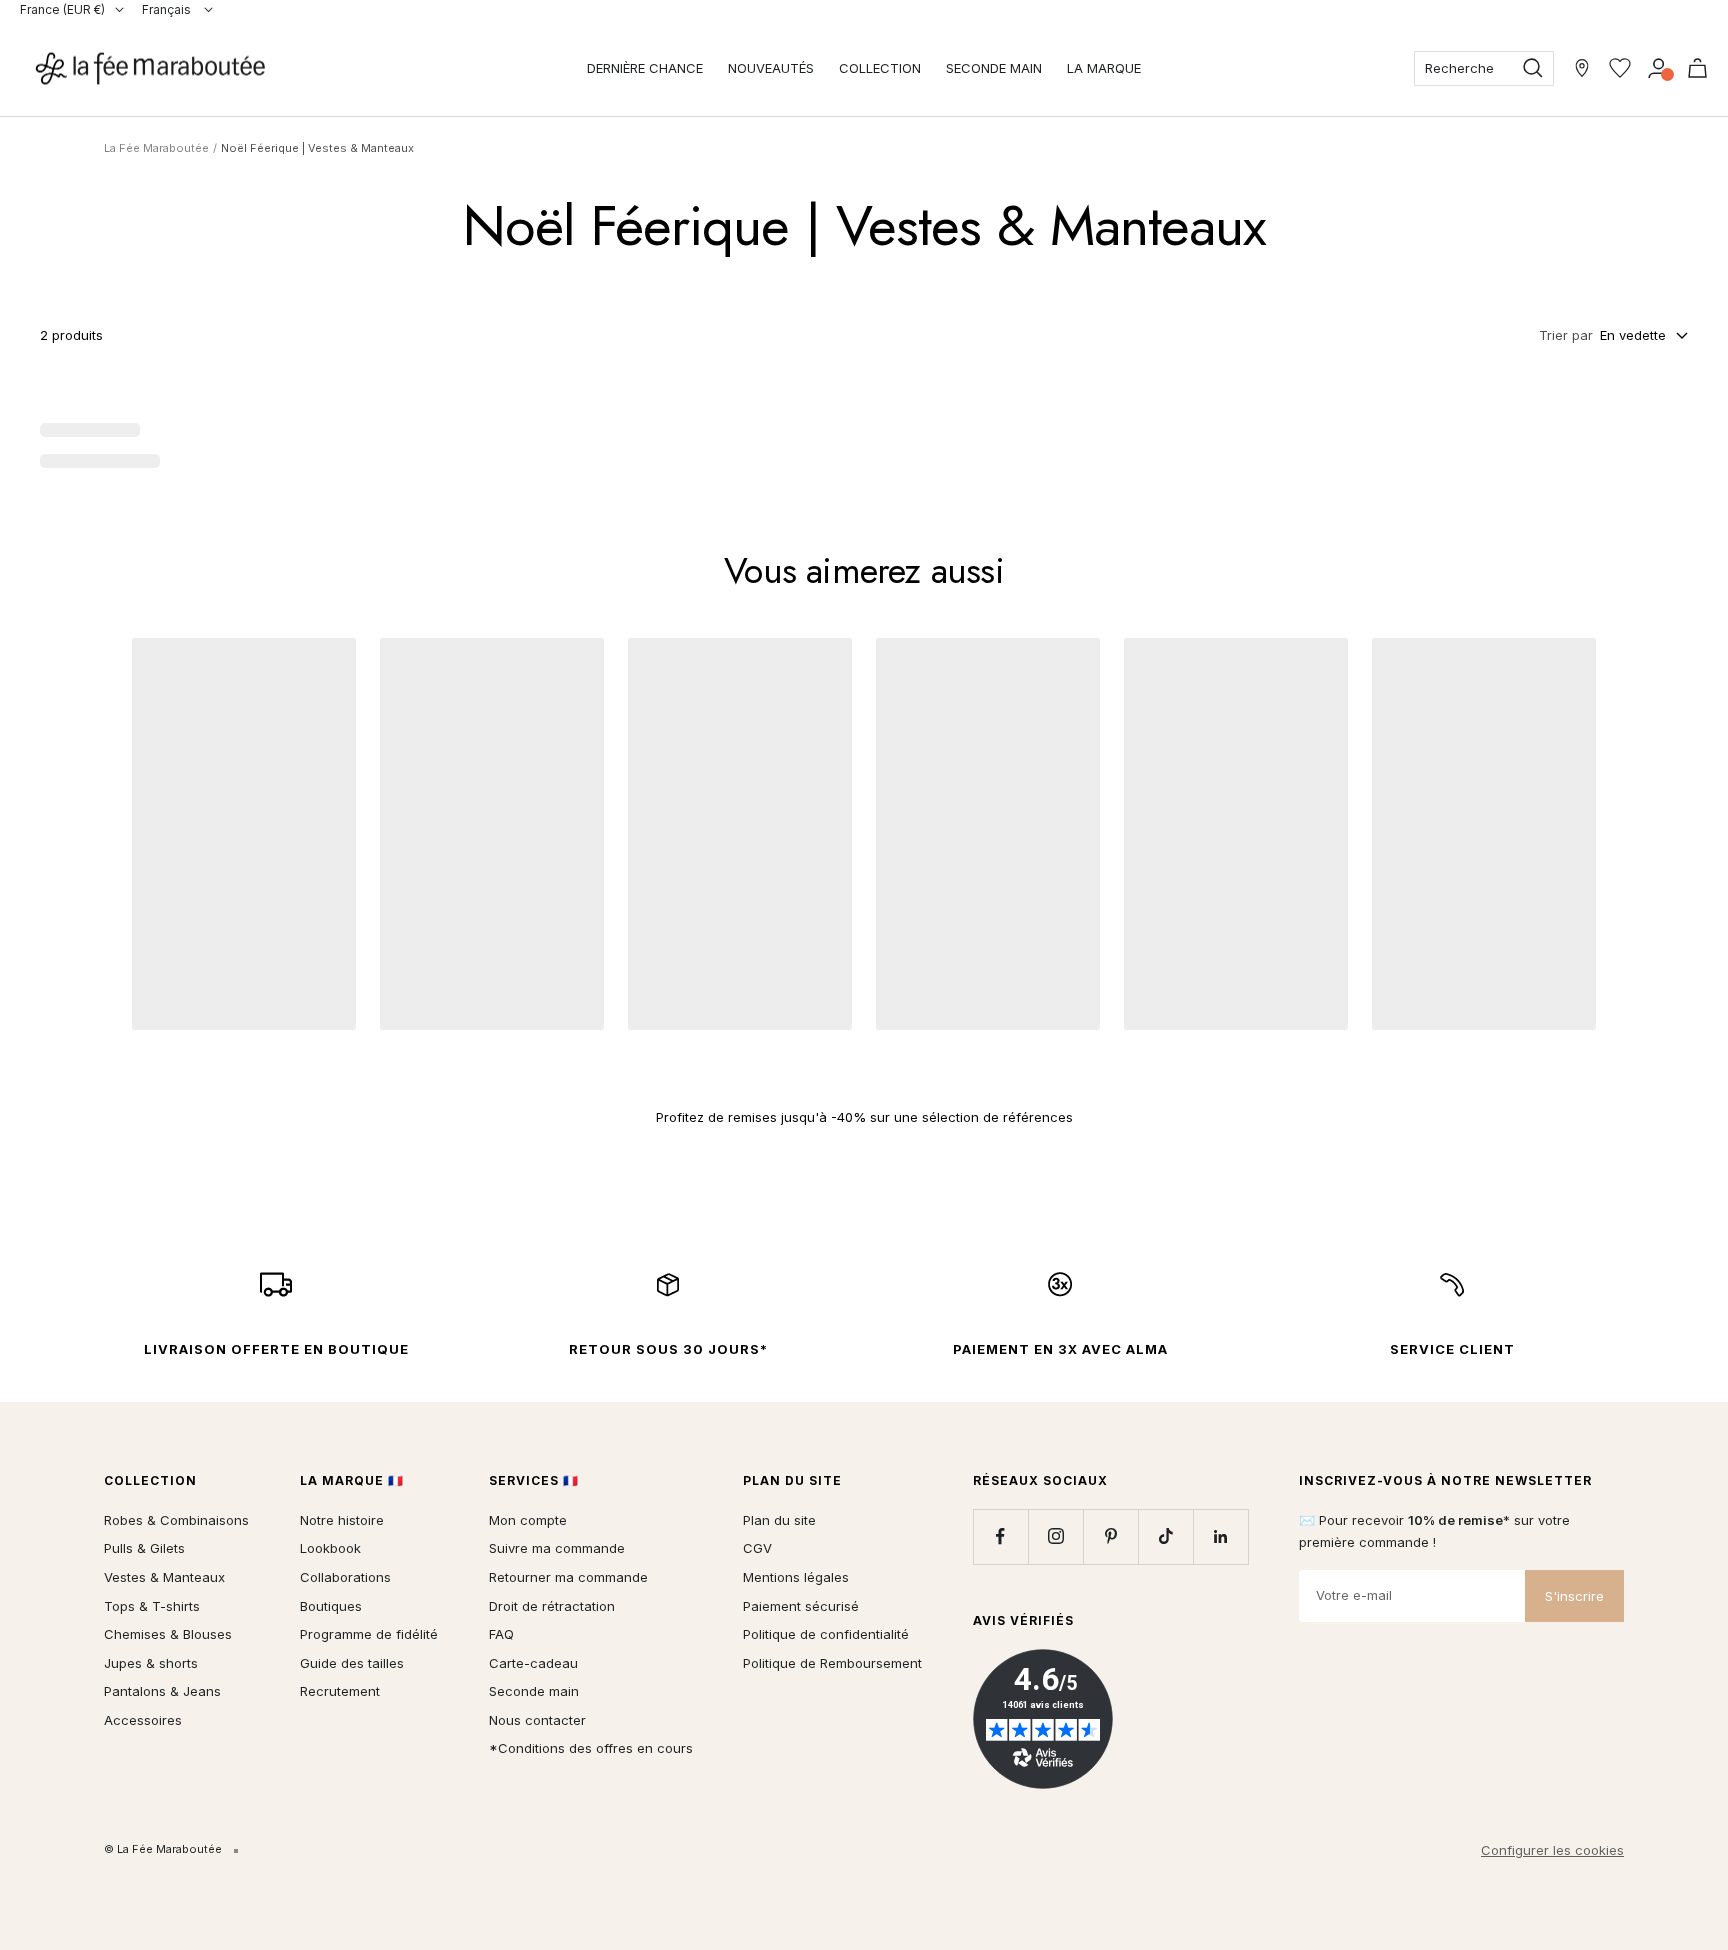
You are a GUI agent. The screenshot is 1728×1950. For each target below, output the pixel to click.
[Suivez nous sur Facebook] (1000, 1536)
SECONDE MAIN (994, 68)
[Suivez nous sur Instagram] (1055, 1536)
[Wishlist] (1620, 68)
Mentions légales (796, 1577)
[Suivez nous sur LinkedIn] (1220, 1536)
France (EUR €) (62, 9)
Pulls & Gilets (144, 1548)
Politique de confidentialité (826, 1634)
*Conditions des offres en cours (591, 1748)
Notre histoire (342, 1520)
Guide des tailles (352, 1663)
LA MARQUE (1104, 68)
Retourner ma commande (568, 1577)
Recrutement (340, 1691)
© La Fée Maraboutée (163, 1849)
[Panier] (1697, 68)
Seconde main (534, 1691)
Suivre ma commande (557, 1548)
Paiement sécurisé (801, 1606)
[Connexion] (1658, 68)
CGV (757, 1548)
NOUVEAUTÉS (771, 68)
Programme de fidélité (369, 1634)
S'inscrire (1574, 1596)
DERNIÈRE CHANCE (645, 68)
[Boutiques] (1582, 68)
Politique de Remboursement (832, 1663)
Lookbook (330, 1548)
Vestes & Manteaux (164, 1577)
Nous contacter (537, 1720)
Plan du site (779, 1520)
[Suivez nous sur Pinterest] (1110, 1536)
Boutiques (331, 1606)
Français (168, 9)
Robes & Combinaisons (176, 1520)
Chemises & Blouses (168, 1634)
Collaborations (345, 1577)
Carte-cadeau (533, 1663)
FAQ (501, 1634)
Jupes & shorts (151, 1663)
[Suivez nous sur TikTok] (1165, 1536)
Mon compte (528, 1520)
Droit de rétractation (552, 1606)
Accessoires (143, 1720)
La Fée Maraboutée (156, 148)
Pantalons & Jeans (162, 1691)
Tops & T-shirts (152, 1606)
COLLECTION (880, 68)
